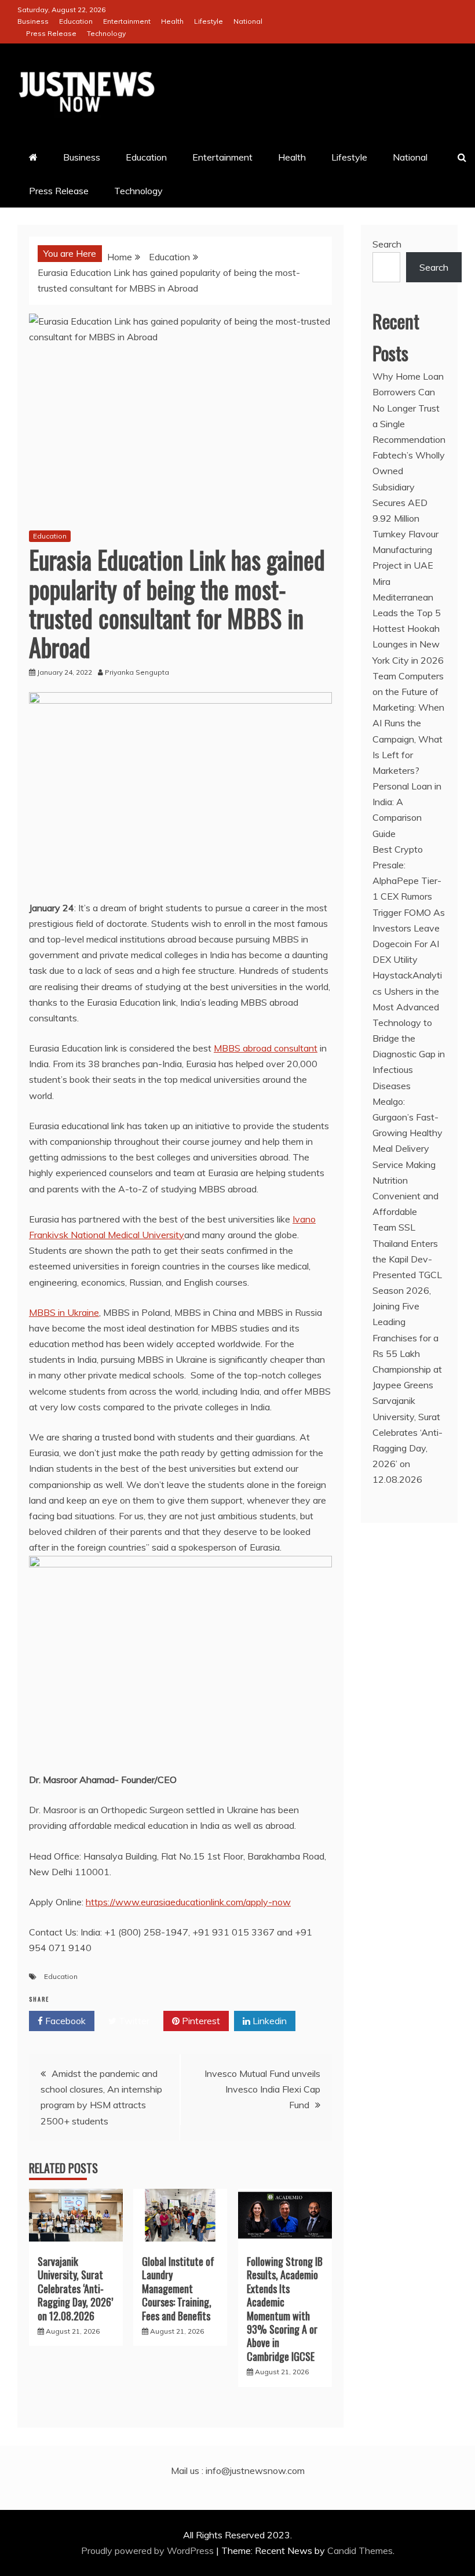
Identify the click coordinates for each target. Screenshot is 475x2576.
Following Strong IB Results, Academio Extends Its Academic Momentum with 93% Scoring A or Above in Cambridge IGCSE (285, 2309)
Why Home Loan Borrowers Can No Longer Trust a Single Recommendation (409, 408)
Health (172, 21)
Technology (106, 33)
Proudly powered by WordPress (149, 2550)
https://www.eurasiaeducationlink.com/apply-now (188, 1902)
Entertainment (127, 21)
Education (76, 21)
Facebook (64, 2021)
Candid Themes (360, 2550)
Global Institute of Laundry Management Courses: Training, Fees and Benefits (178, 2288)
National (248, 21)
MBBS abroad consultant (266, 1048)
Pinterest (200, 2021)
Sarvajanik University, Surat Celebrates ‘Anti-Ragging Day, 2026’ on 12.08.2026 (75, 2288)
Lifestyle (209, 21)
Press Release (51, 33)
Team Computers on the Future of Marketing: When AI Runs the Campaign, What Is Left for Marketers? (408, 723)
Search (387, 244)
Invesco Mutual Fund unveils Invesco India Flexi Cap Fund (262, 2089)
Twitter (133, 2021)
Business (33, 21)
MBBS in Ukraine (64, 1312)
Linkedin (268, 2021)
